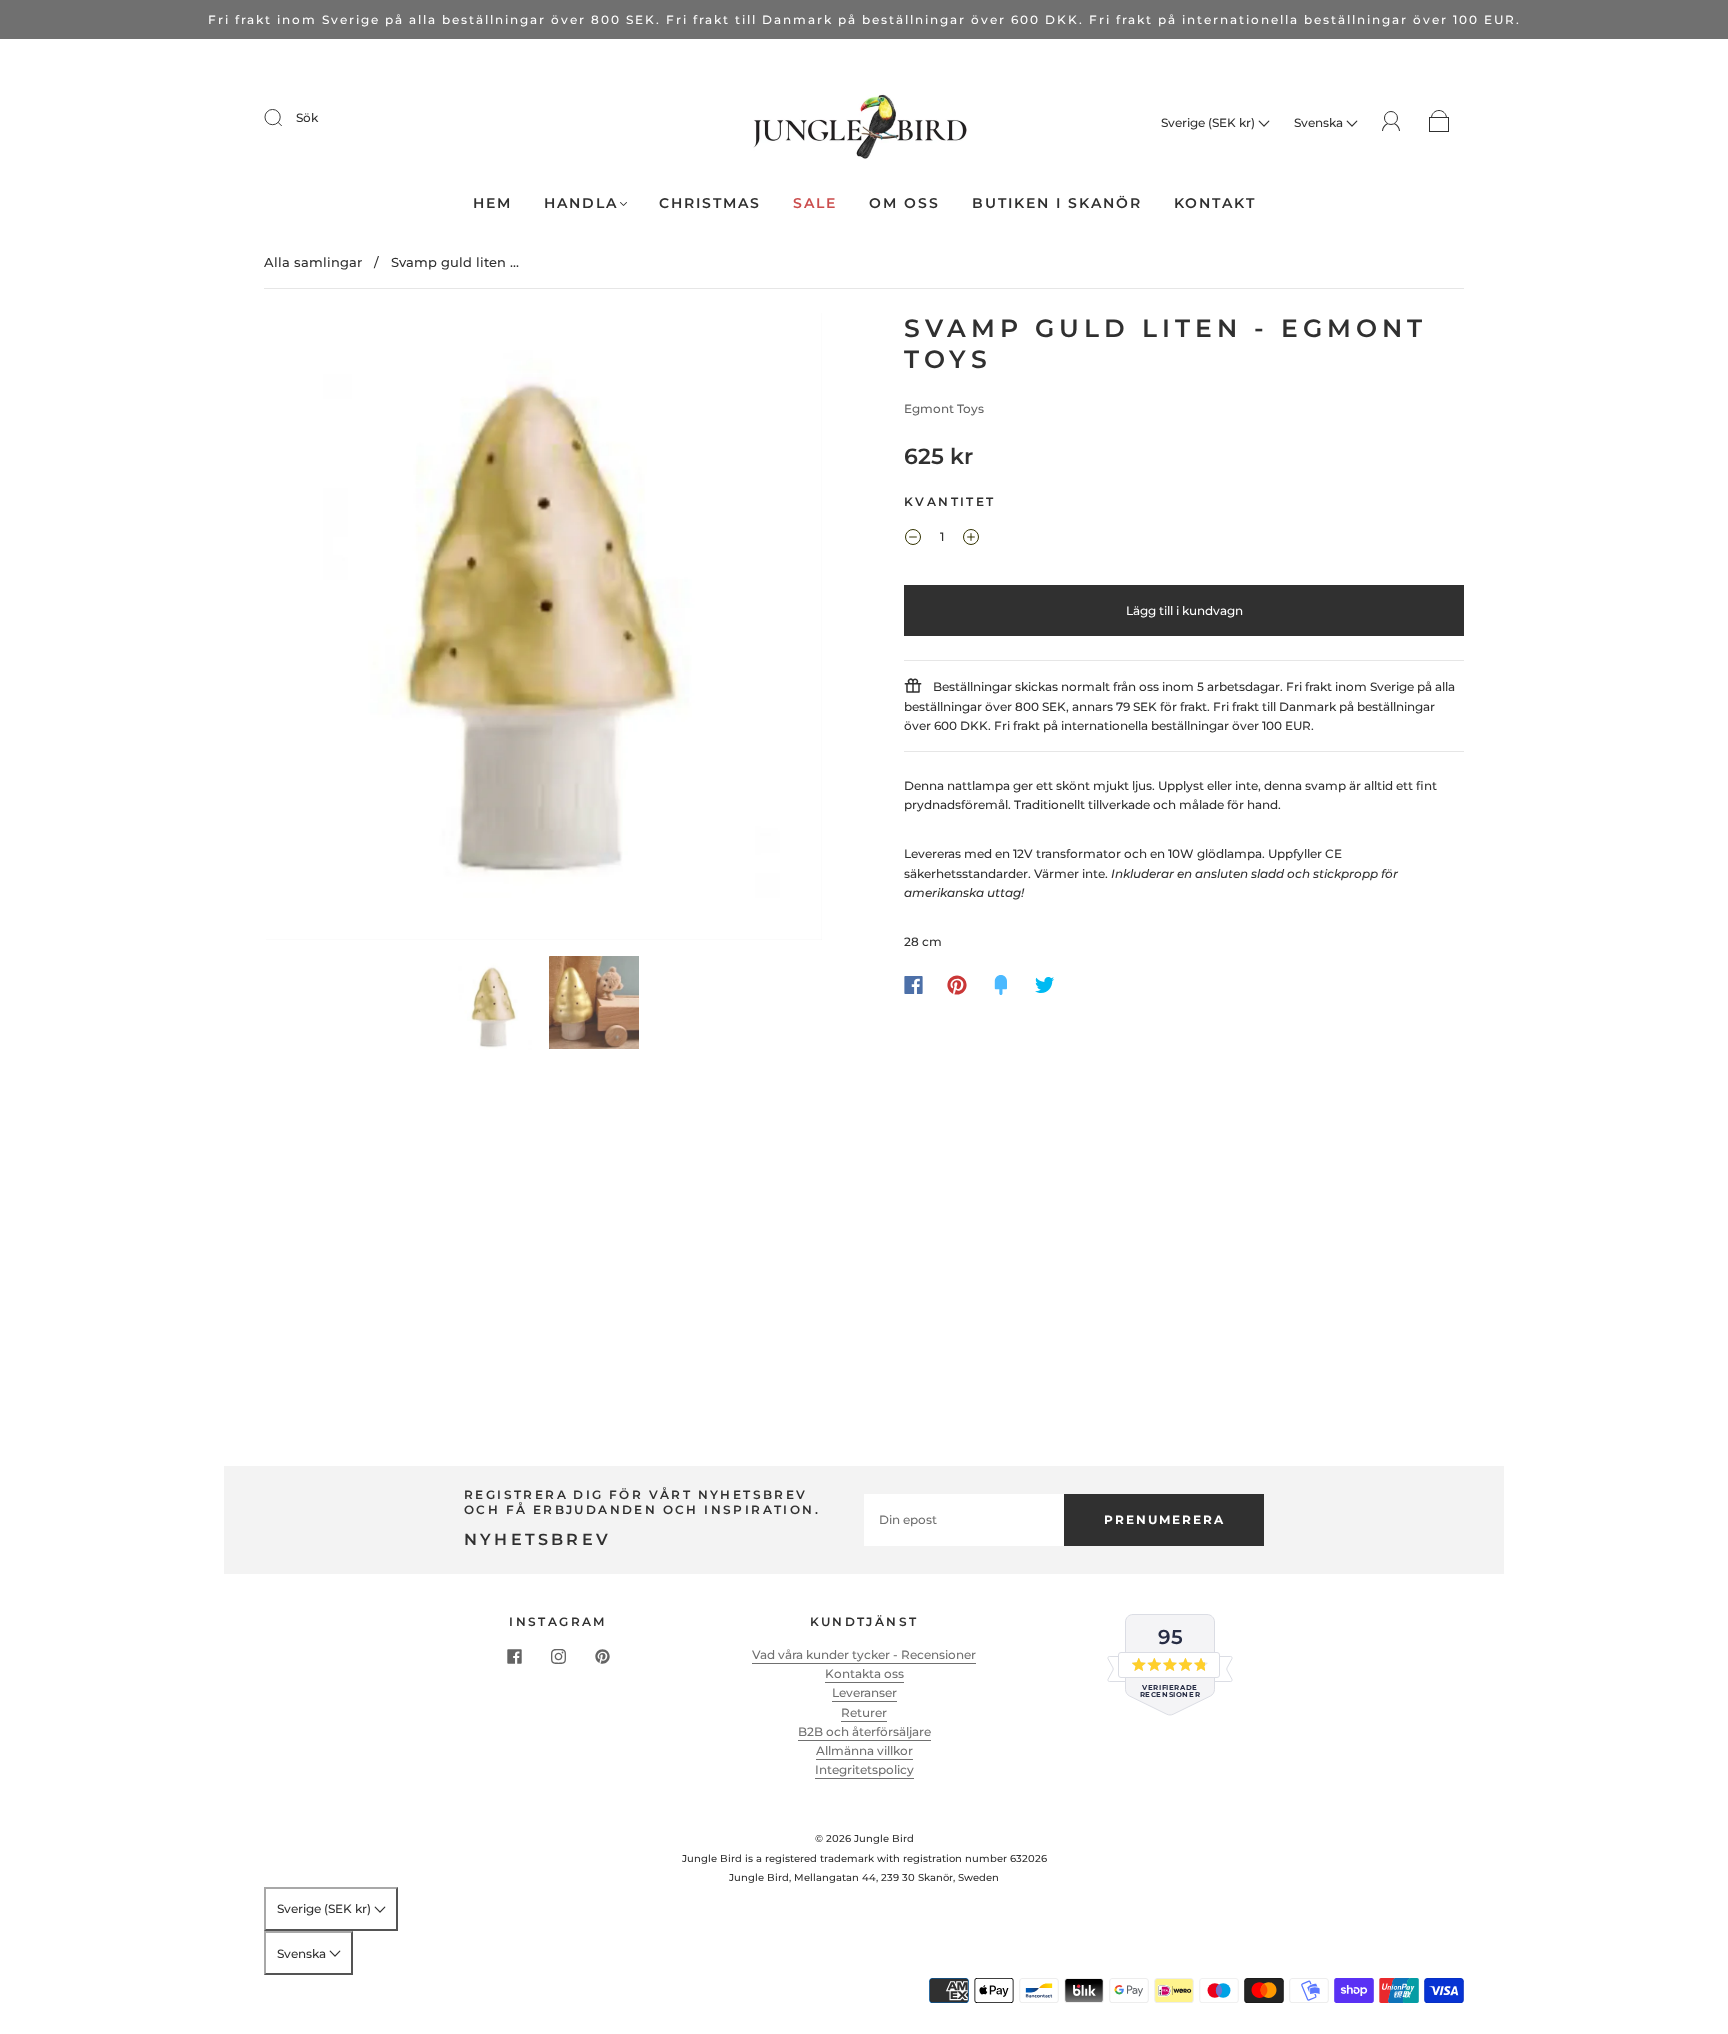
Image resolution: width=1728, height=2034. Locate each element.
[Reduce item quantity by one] (913, 539)
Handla (581, 203)
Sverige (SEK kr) (1209, 122)
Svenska (1320, 122)
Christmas (710, 203)
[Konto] (1391, 121)
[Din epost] (964, 1519)
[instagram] (558, 1657)
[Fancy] (1001, 985)
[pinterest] (602, 1657)
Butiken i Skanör (1057, 203)
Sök (307, 117)
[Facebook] (913, 985)
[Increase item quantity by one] (971, 539)
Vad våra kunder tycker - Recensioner (864, 1654)
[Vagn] (1439, 122)
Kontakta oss (864, 1673)
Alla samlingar (313, 262)
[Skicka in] (286, 118)
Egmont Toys (944, 408)
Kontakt (1215, 203)
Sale (815, 203)
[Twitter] (1045, 985)
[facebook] (514, 1657)
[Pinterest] (957, 985)
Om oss (904, 203)
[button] (321, 630)
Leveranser (864, 1692)
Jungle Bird (884, 1838)
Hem (492, 203)
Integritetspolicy (864, 1769)
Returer (864, 1712)
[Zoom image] (544, 630)
